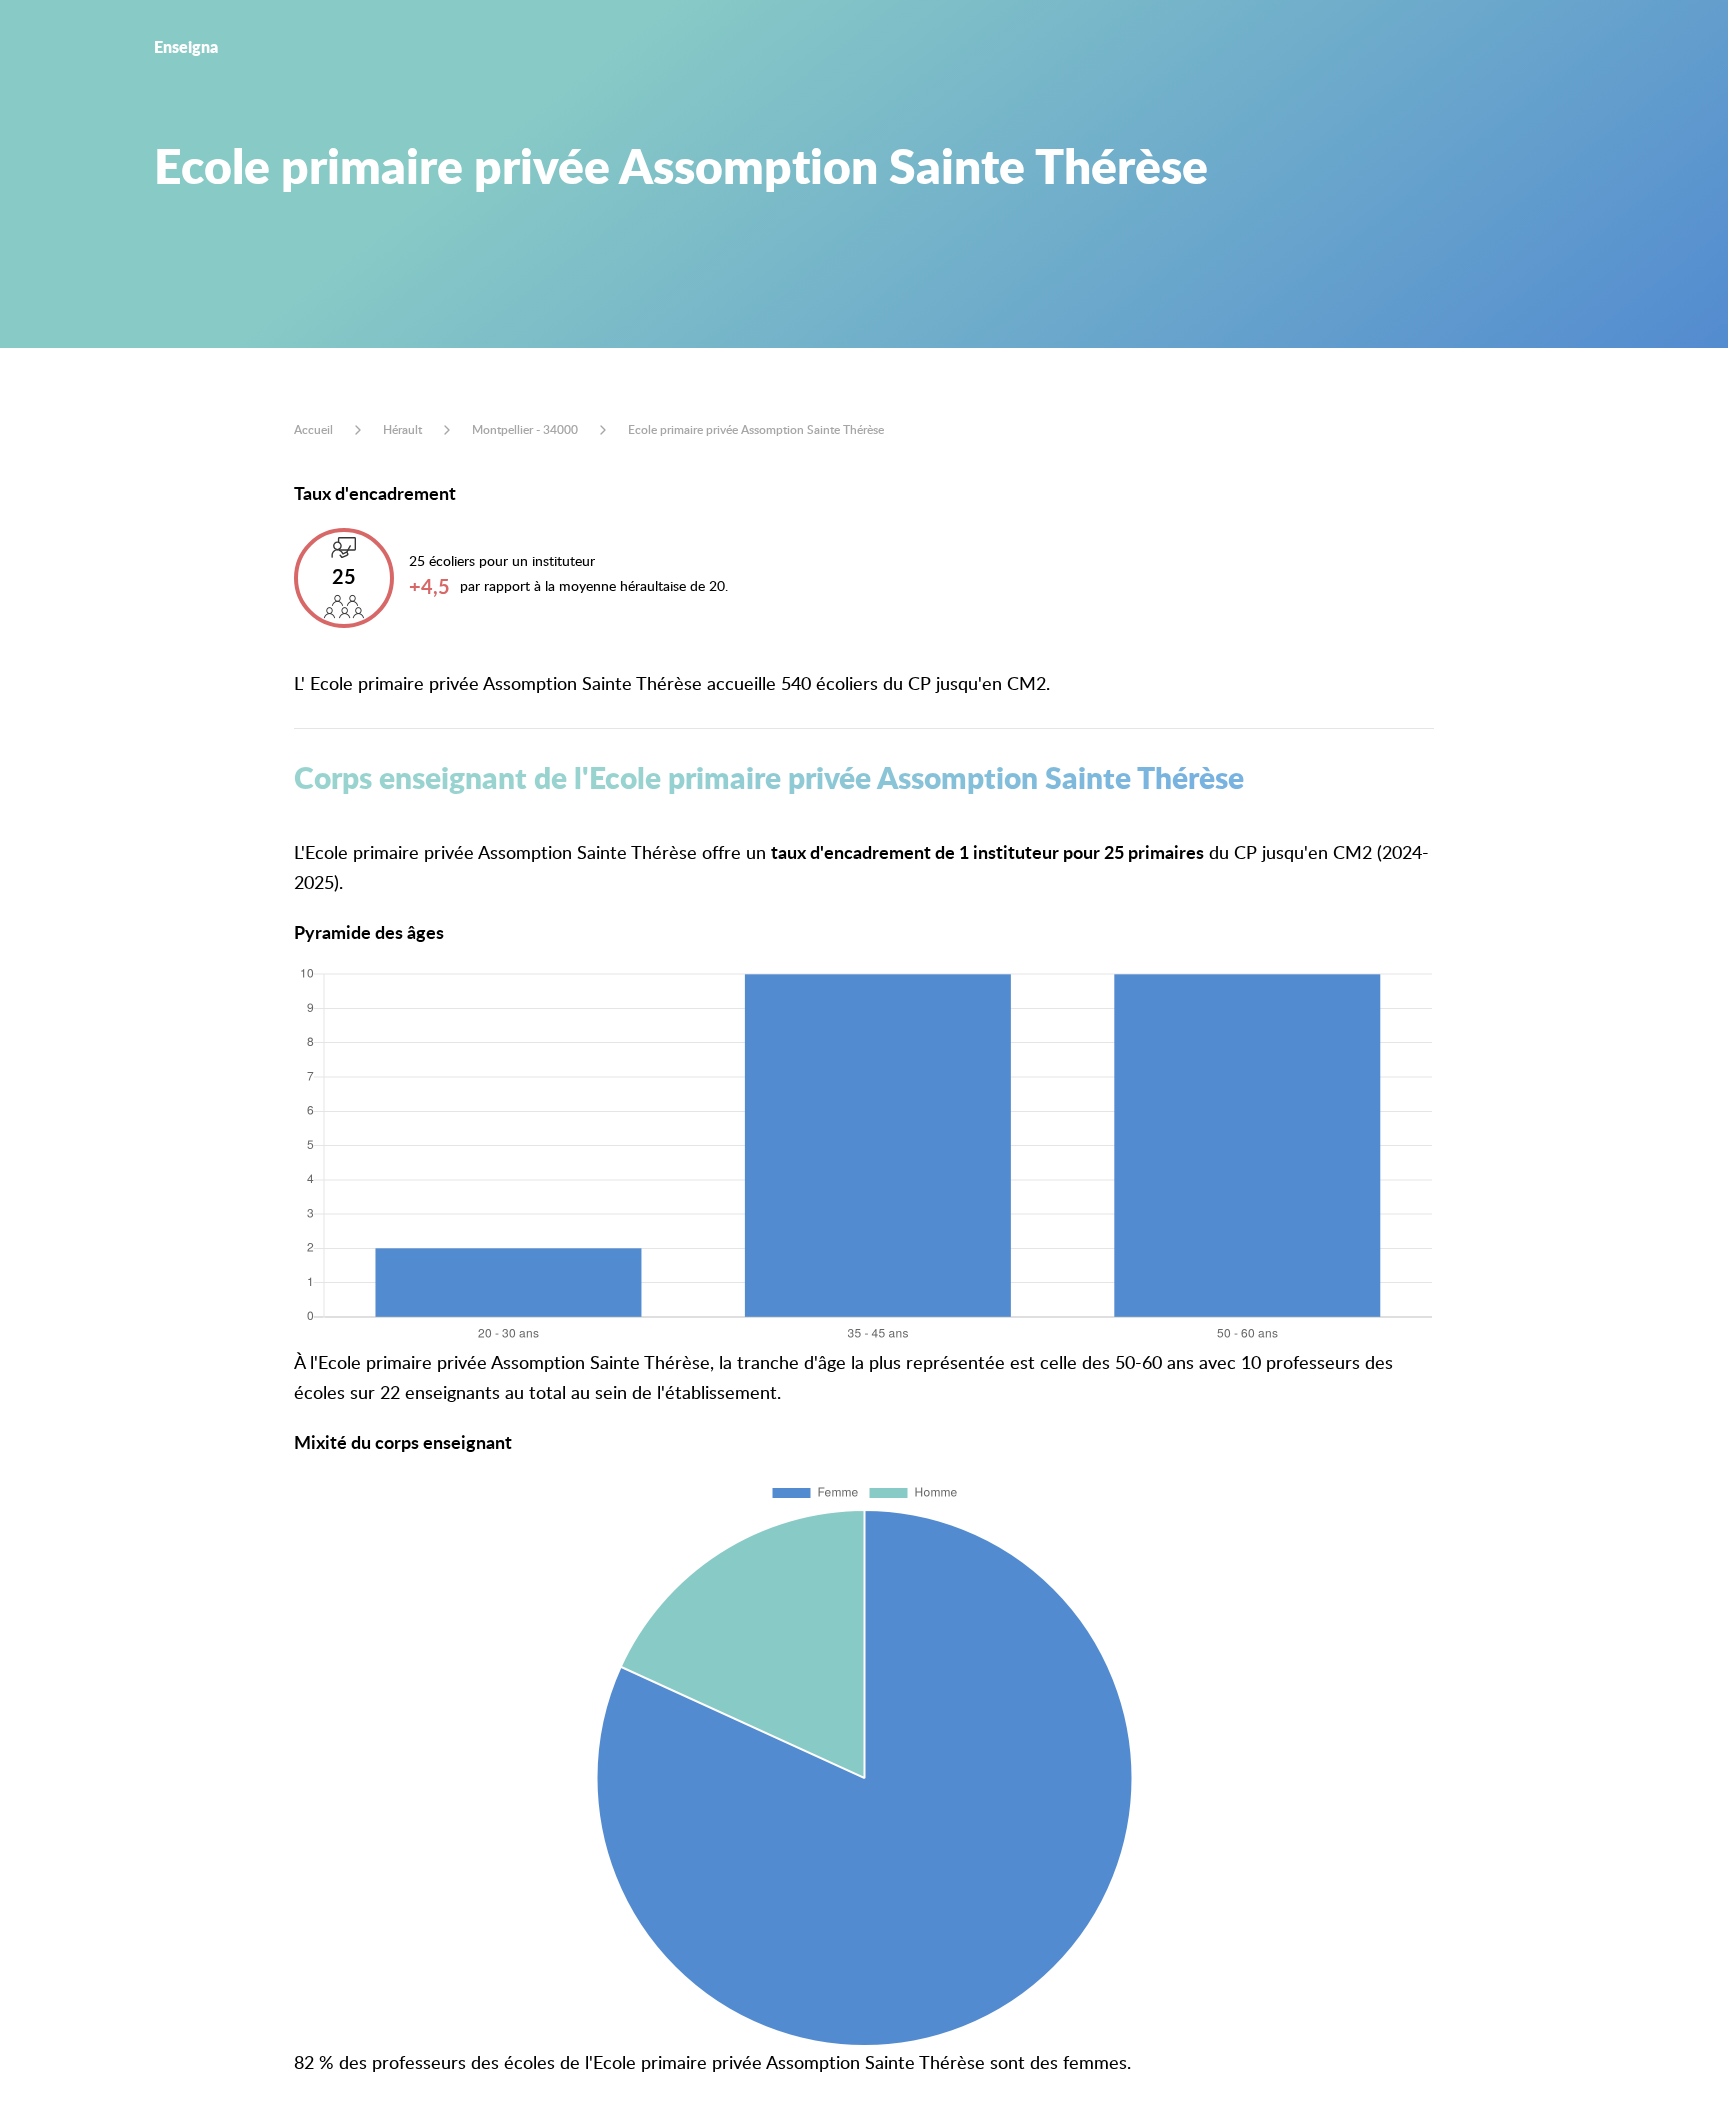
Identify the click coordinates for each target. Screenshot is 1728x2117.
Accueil (313, 429)
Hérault (402, 429)
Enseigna (186, 46)
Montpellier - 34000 (525, 429)
